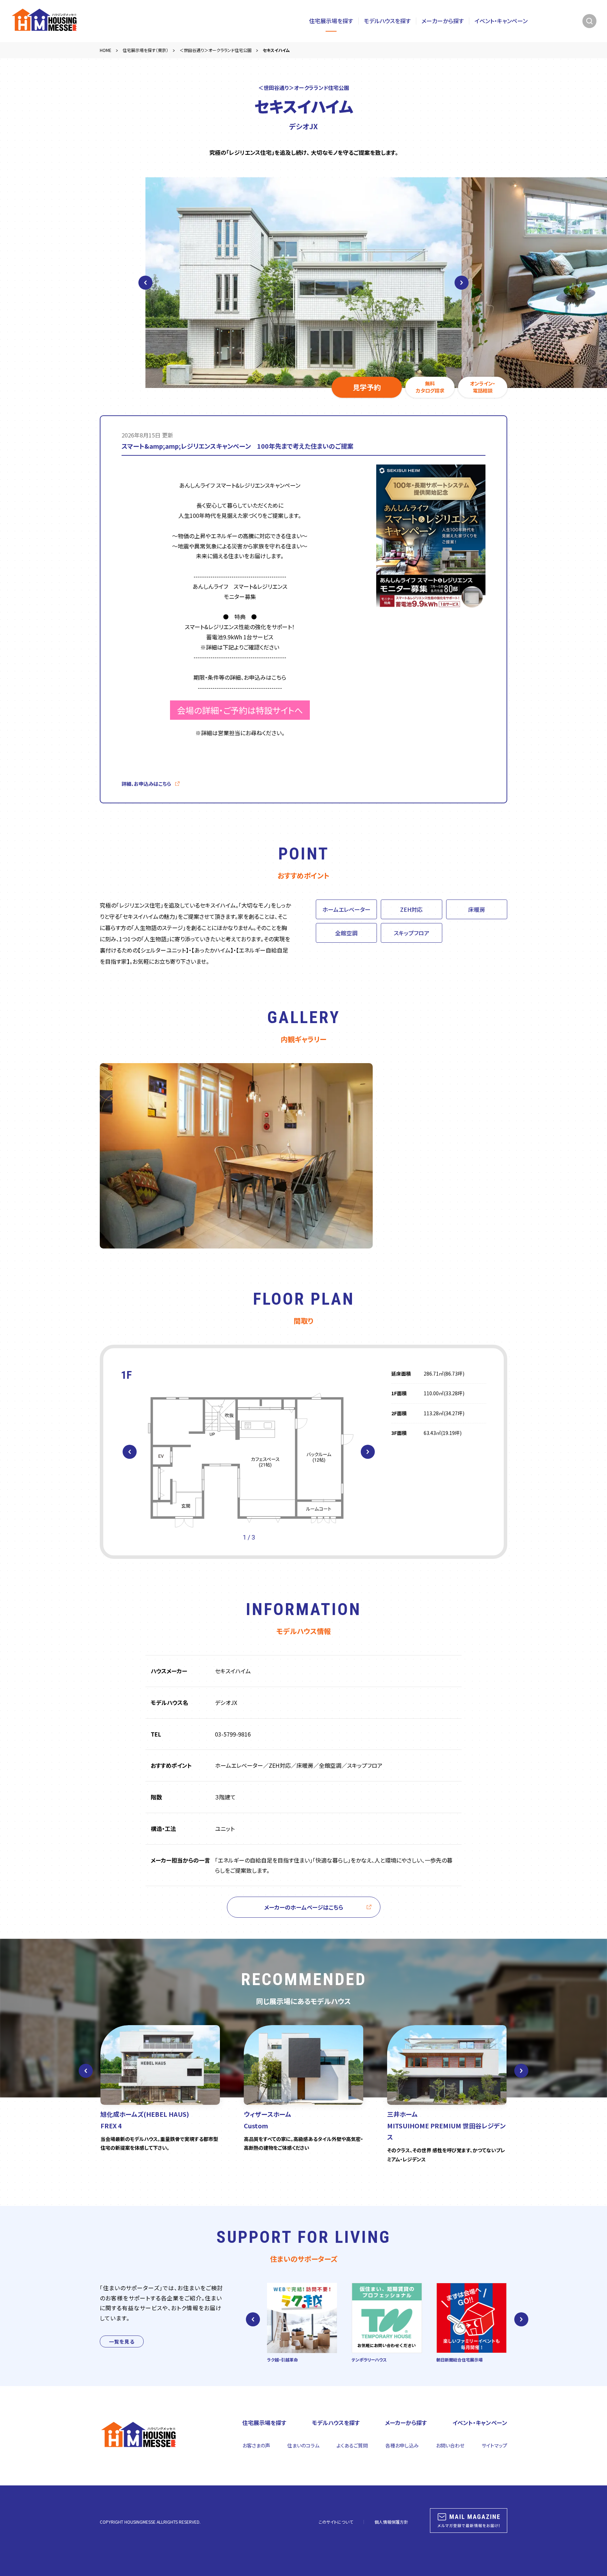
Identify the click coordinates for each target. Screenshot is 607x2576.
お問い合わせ (450, 2445)
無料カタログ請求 (430, 387)
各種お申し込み (402, 2445)
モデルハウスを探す (387, 21)
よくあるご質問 (352, 2445)
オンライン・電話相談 (483, 387)
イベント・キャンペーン (501, 21)
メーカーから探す (443, 21)
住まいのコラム (303, 2445)
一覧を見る (122, 2341)
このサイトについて (336, 2522)
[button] (130, 1452)
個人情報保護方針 (391, 2522)
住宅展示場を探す (331, 21)
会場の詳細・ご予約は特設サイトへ (240, 710)
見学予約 (367, 387)
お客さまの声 (256, 2445)
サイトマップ (494, 2445)
